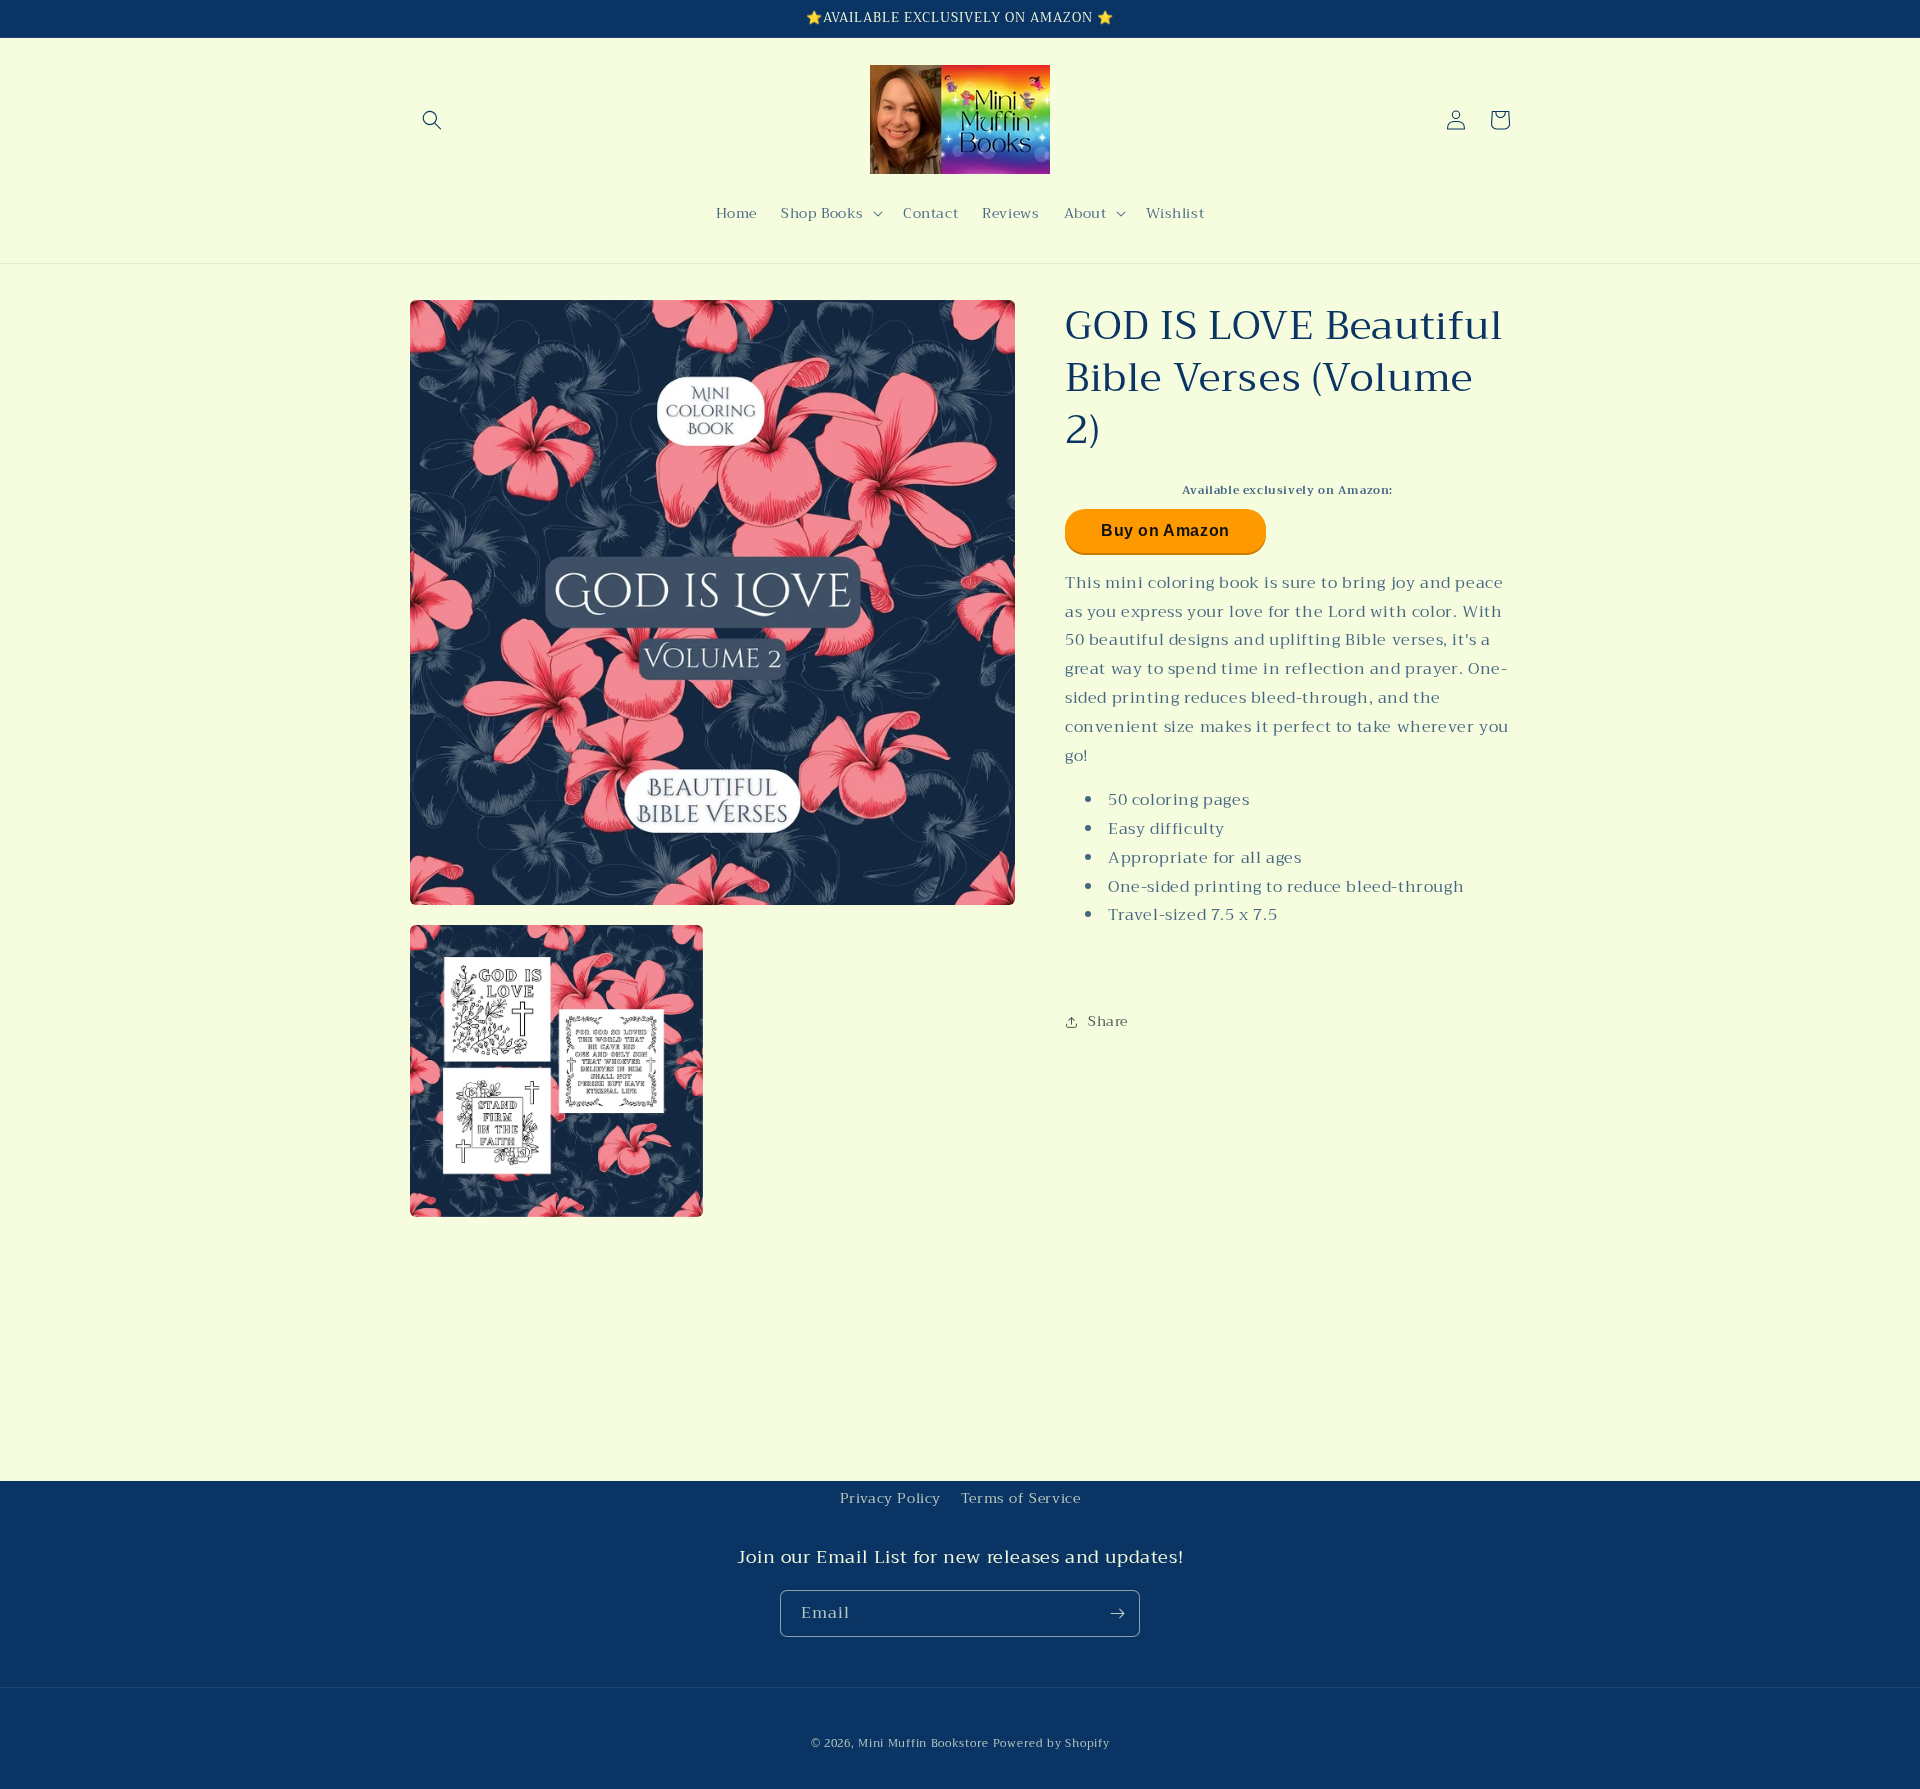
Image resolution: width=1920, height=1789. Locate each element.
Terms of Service (1021, 1498)
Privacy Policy (890, 1498)
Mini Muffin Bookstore (923, 1743)
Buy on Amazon (1165, 529)
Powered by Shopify (1051, 1743)
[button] (432, 120)
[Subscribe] (1117, 1613)
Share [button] (1108, 1021)
